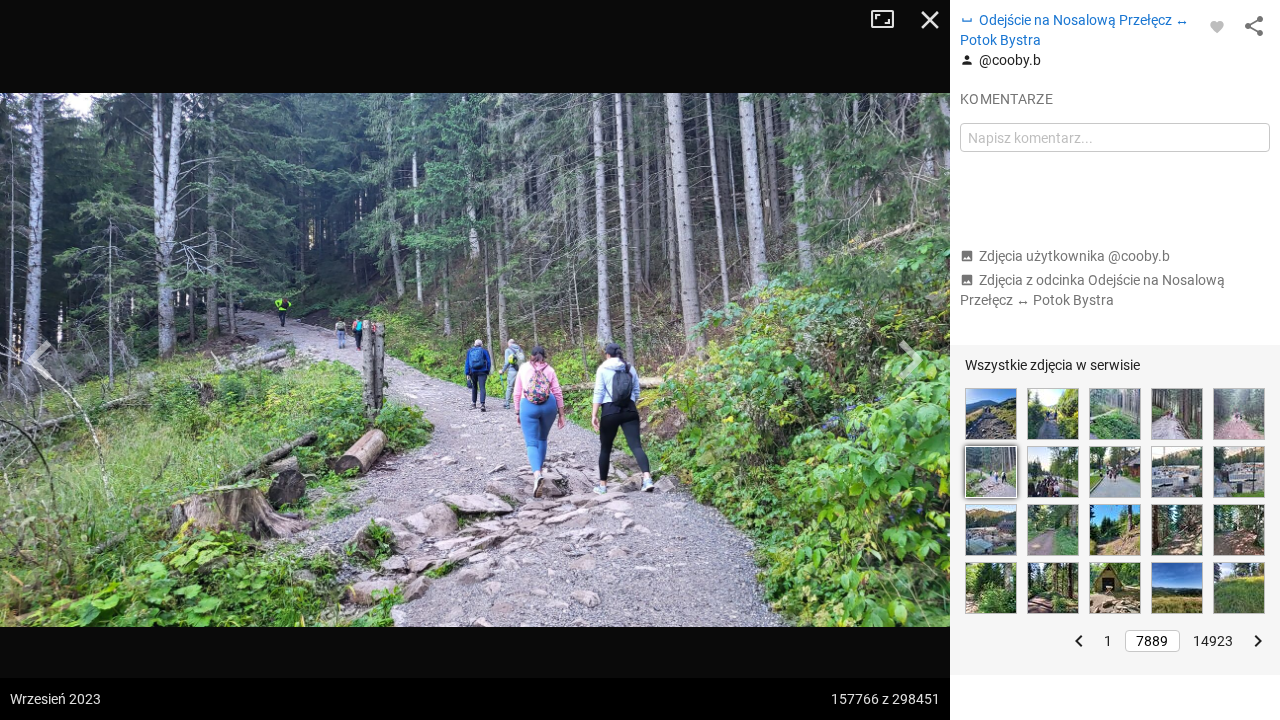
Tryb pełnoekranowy (890, 20)
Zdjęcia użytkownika (1074, 256)
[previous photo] (40, 360)
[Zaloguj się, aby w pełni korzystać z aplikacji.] (1217, 26)
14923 (1213, 641)
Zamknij (930, 20)
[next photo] (910, 360)
